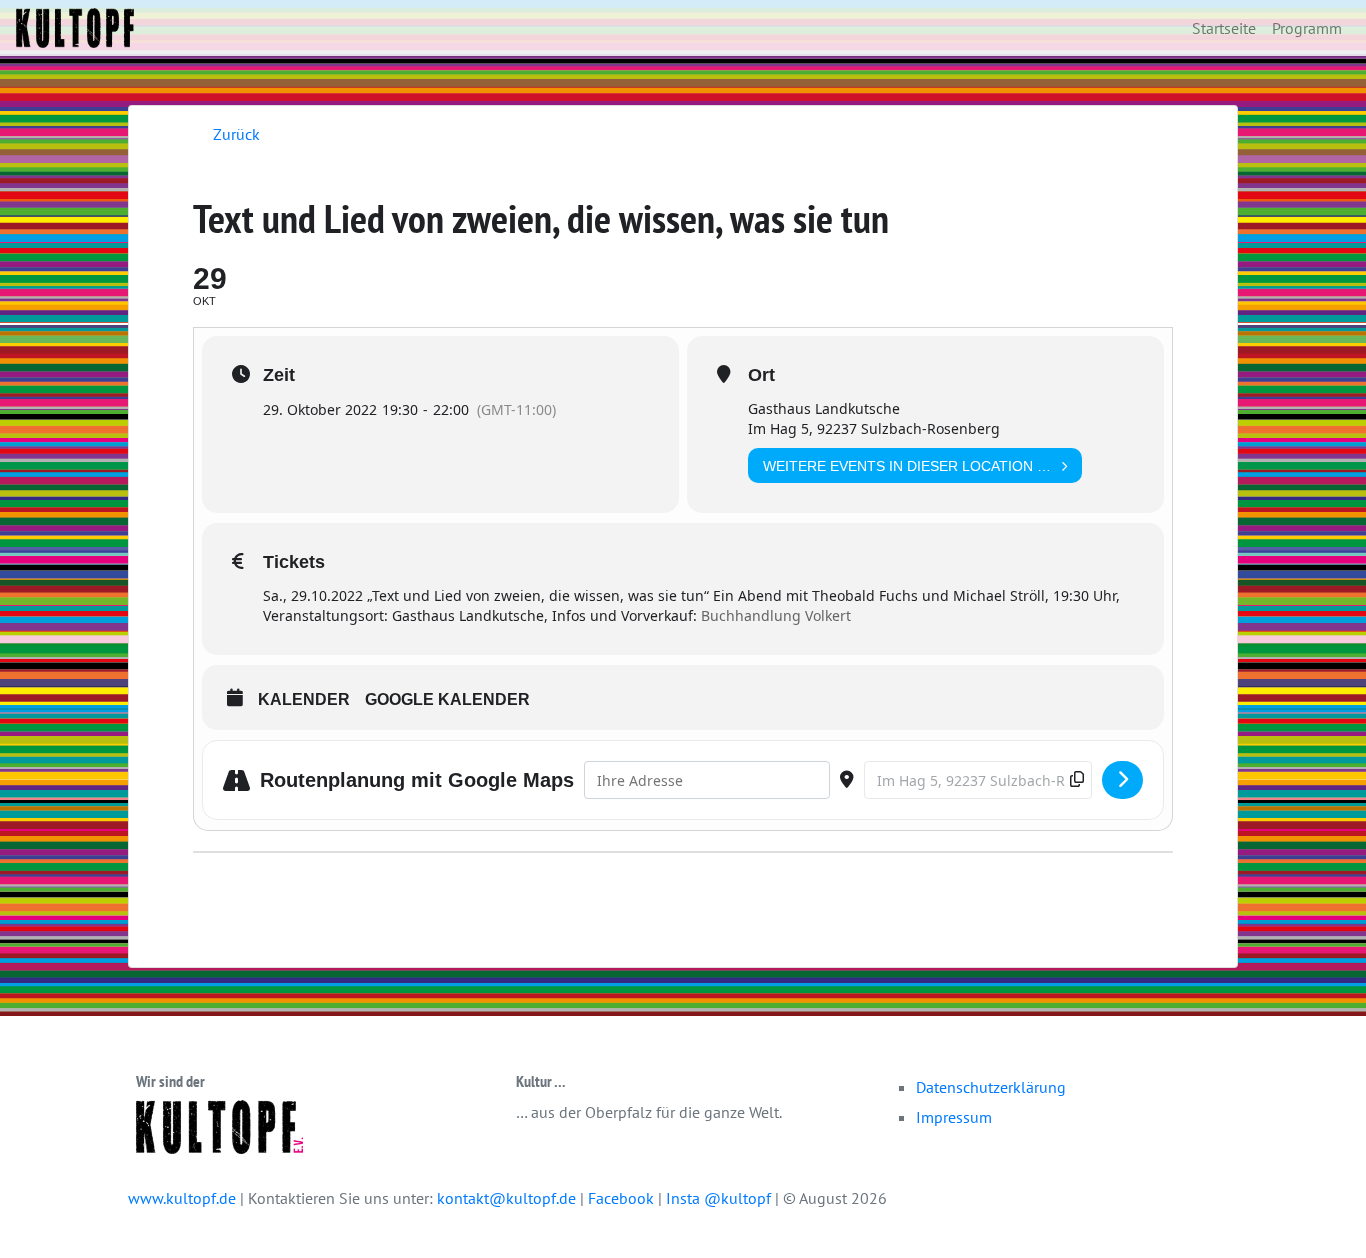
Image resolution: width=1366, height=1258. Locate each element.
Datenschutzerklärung (991, 1087)
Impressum (954, 1117)
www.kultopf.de (182, 1198)
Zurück (236, 134)
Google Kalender (447, 699)
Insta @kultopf (720, 1198)
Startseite (1224, 28)
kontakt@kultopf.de (506, 1198)
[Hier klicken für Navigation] (1122, 780)
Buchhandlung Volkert (776, 615)
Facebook (623, 1198)
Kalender (304, 699)
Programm (1307, 28)
